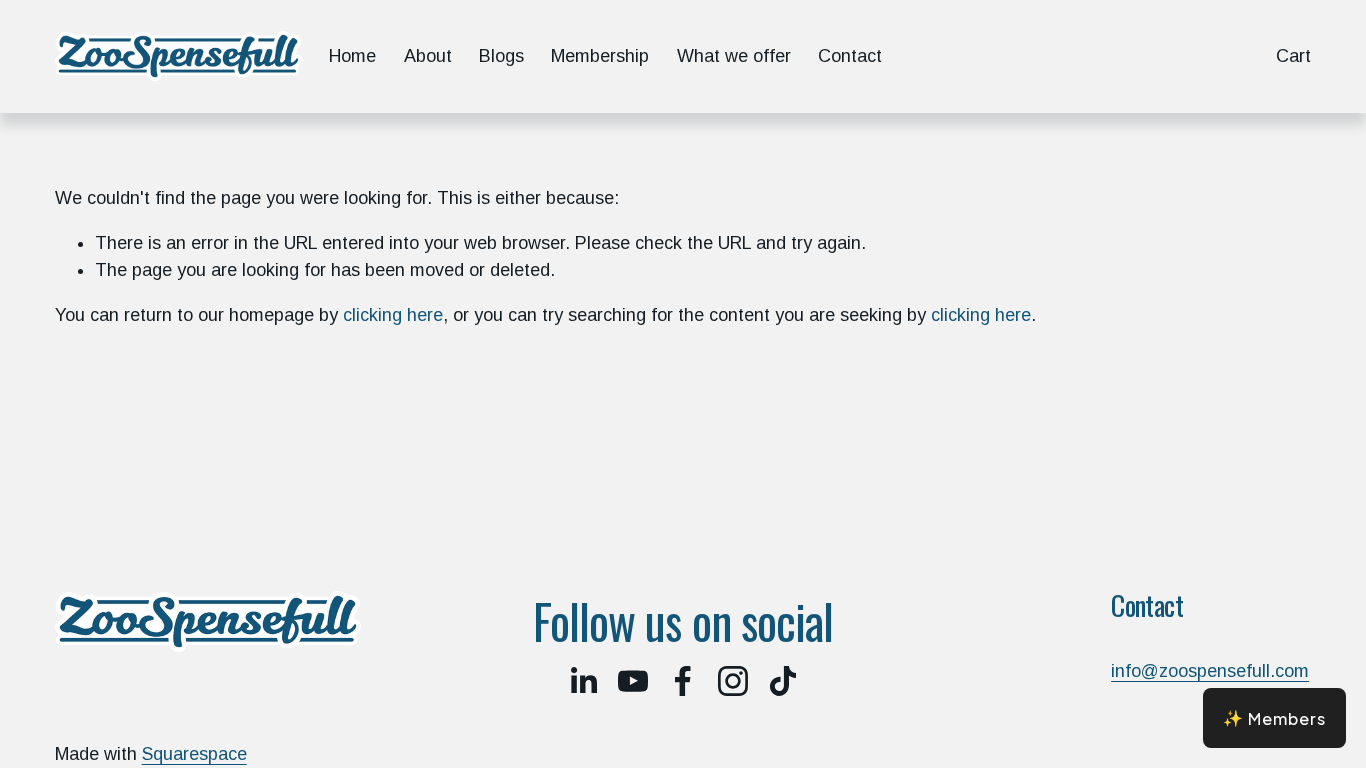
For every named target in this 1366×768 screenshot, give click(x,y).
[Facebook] (683, 681)
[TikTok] (783, 681)
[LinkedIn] (583, 681)
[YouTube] (633, 681)
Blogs (501, 56)
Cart (1293, 56)
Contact (850, 56)
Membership (600, 56)
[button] (1274, 718)
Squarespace (194, 754)
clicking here (393, 315)
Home (352, 56)
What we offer (734, 56)
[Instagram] (733, 681)
